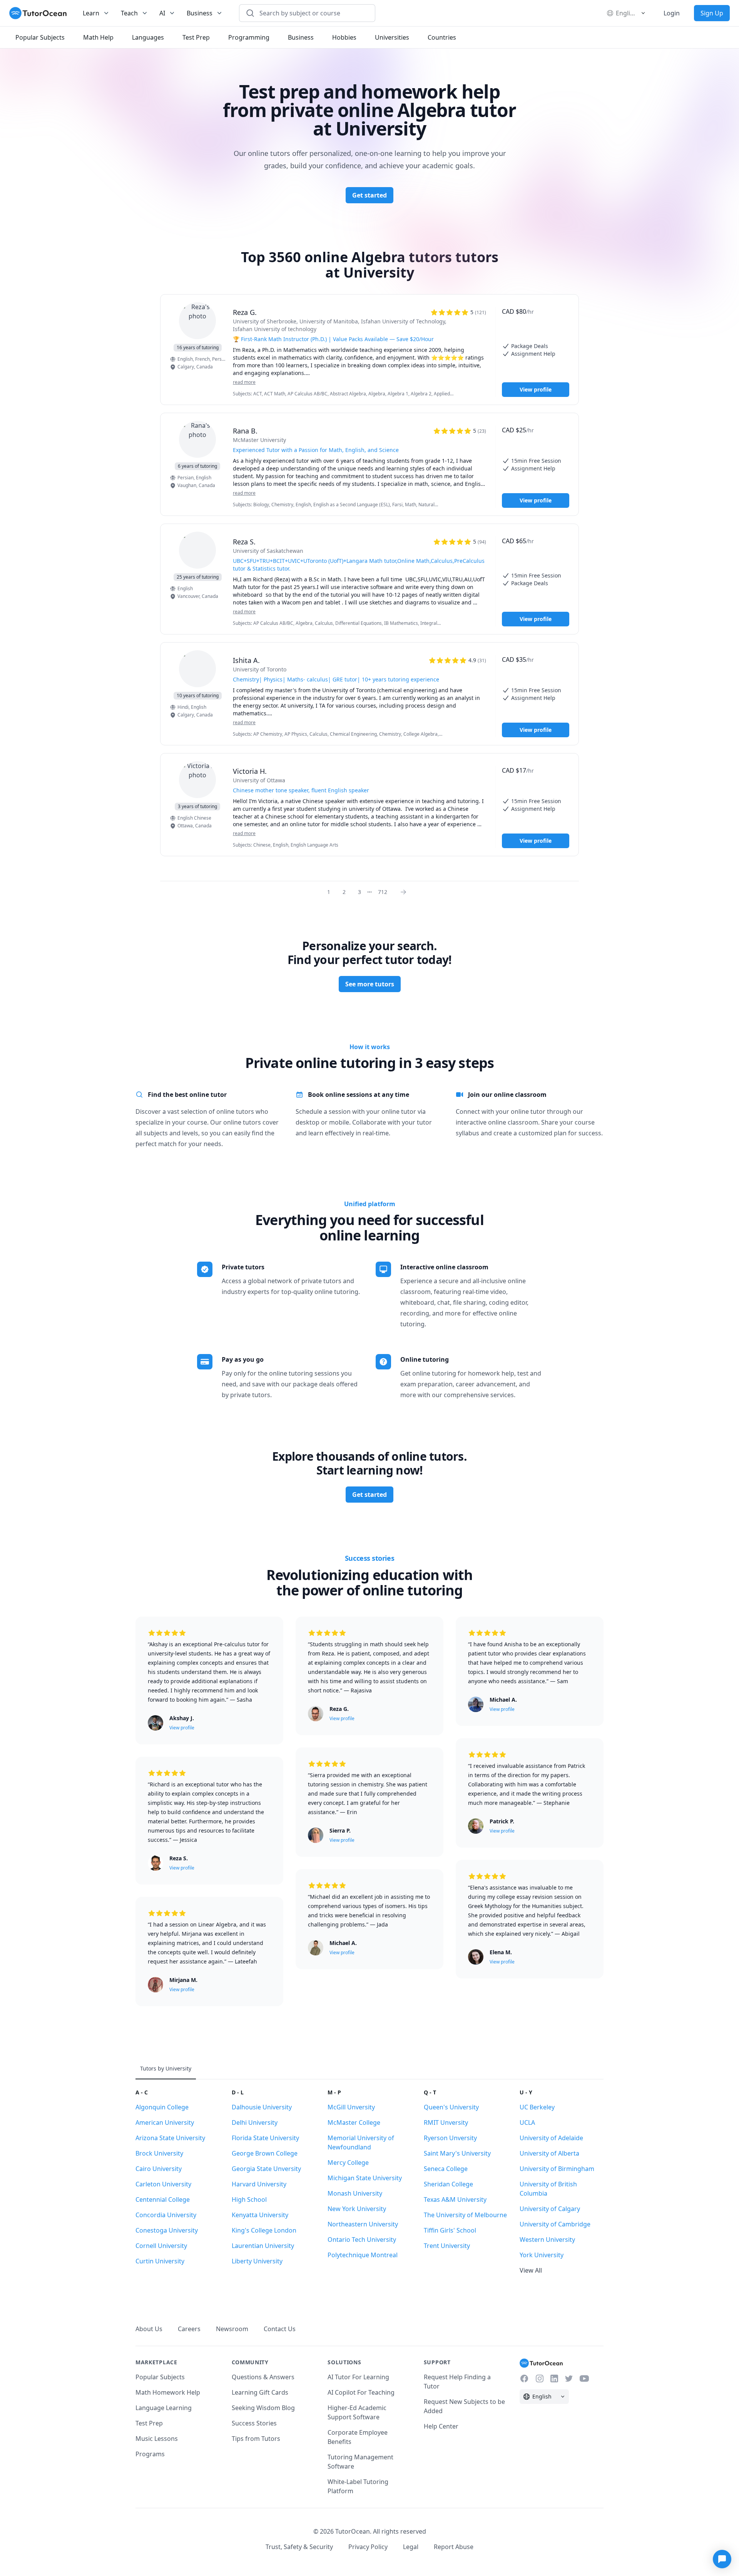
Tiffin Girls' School (450, 2230)
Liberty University (257, 2261)
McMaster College (354, 2122)
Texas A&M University (455, 2199)
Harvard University (259, 2184)
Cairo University (159, 2169)
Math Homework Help (168, 2392)
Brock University (159, 2153)
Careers (189, 2329)
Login (672, 13)
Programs (150, 2454)
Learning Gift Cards (260, 2392)
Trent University (447, 2246)
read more (244, 382)
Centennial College (163, 2199)
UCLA (527, 2122)
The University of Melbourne (465, 2215)
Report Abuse (454, 2547)
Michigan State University (365, 2178)
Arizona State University (170, 2138)
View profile (536, 389)
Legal (411, 2547)
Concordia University (166, 2215)
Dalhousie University (262, 2107)
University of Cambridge (555, 2224)
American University (165, 2122)
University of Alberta (549, 2153)
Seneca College (446, 2169)
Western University (547, 2240)
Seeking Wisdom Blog (263, 2408)
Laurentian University (263, 2246)
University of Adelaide (551, 2138)
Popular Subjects (160, 2377)
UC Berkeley (537, 2107)
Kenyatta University (260, 2215)
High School (249, 2199)
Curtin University (160, 2261)
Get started (369, 195)
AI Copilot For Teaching (361, 2392)
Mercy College (348, 2163)
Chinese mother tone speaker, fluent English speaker (301, 790)
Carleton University (163, 2184)
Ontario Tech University (362, 2240)
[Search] (250, 13)
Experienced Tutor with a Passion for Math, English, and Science (316, 450)
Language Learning (164, 2408)
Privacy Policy (368, 2547)
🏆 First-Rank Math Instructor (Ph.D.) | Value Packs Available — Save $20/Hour (333, 339)
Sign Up (712, 13)
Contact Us (280, 2329)
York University (542, 2255)
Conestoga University (167, 2230)
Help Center (441, 2426)
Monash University (355, 2193)
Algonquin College (162, 2107)
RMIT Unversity (446, 2122)
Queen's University (451, 2107)
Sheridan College (448, 2184)
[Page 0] (406, 892)
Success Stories (254, 2423)
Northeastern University (363, 2224)
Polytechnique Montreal (363, 2255)
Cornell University (161, 2246)
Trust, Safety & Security (299, 2547)
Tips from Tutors (256, 2439)
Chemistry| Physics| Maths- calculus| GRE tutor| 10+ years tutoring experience (336, 679)
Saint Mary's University (457, 2153)
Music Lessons (157, 2439)
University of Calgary (550, 2209)
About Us (149, 2329)
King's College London (264, 2230)
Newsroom (232, 2329)
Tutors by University (166, 2068)
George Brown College (265, 2153)
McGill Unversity (351, 2107)
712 (383, 892)
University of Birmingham (557, 2169)
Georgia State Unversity (266, 2169)
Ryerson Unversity (450, 2138)
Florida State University (265, 2138)
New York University (357, 2209)
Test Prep (149, 2423)
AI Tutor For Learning (358, 2377)
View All (531, 2270)
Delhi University (255, 2122)
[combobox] (312, 13)
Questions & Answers (263, 2377)
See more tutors (370, 984)
